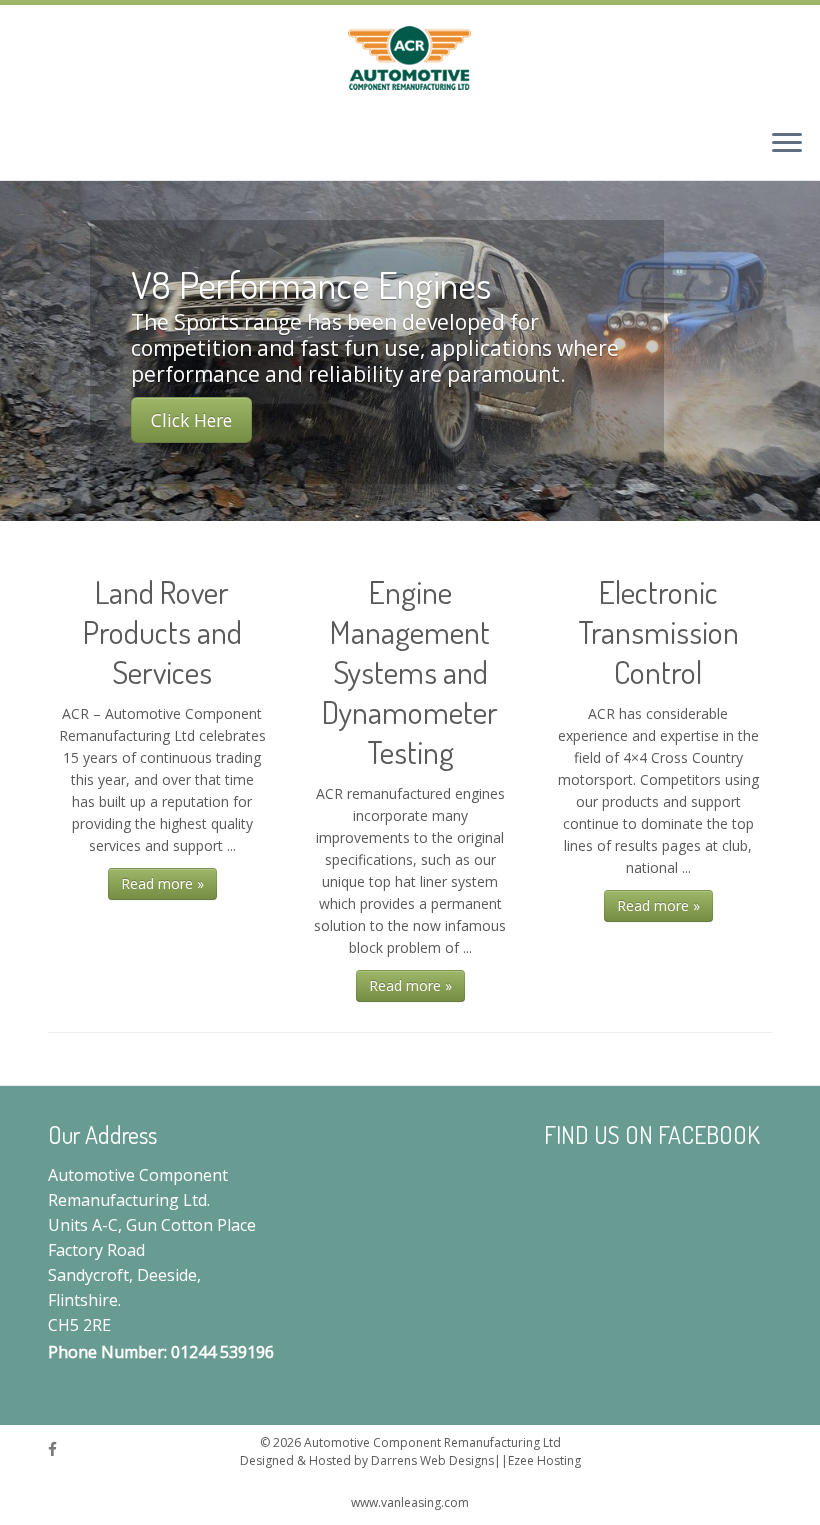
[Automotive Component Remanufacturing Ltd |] (410, 59)
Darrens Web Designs (432, 1461)
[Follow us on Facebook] (59, 1449)
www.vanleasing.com (410, 1503)
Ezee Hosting (544, 1461)
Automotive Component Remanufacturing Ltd (432, 1443)
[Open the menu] (787, 144)
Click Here (191, 420)
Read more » (162, 883)
